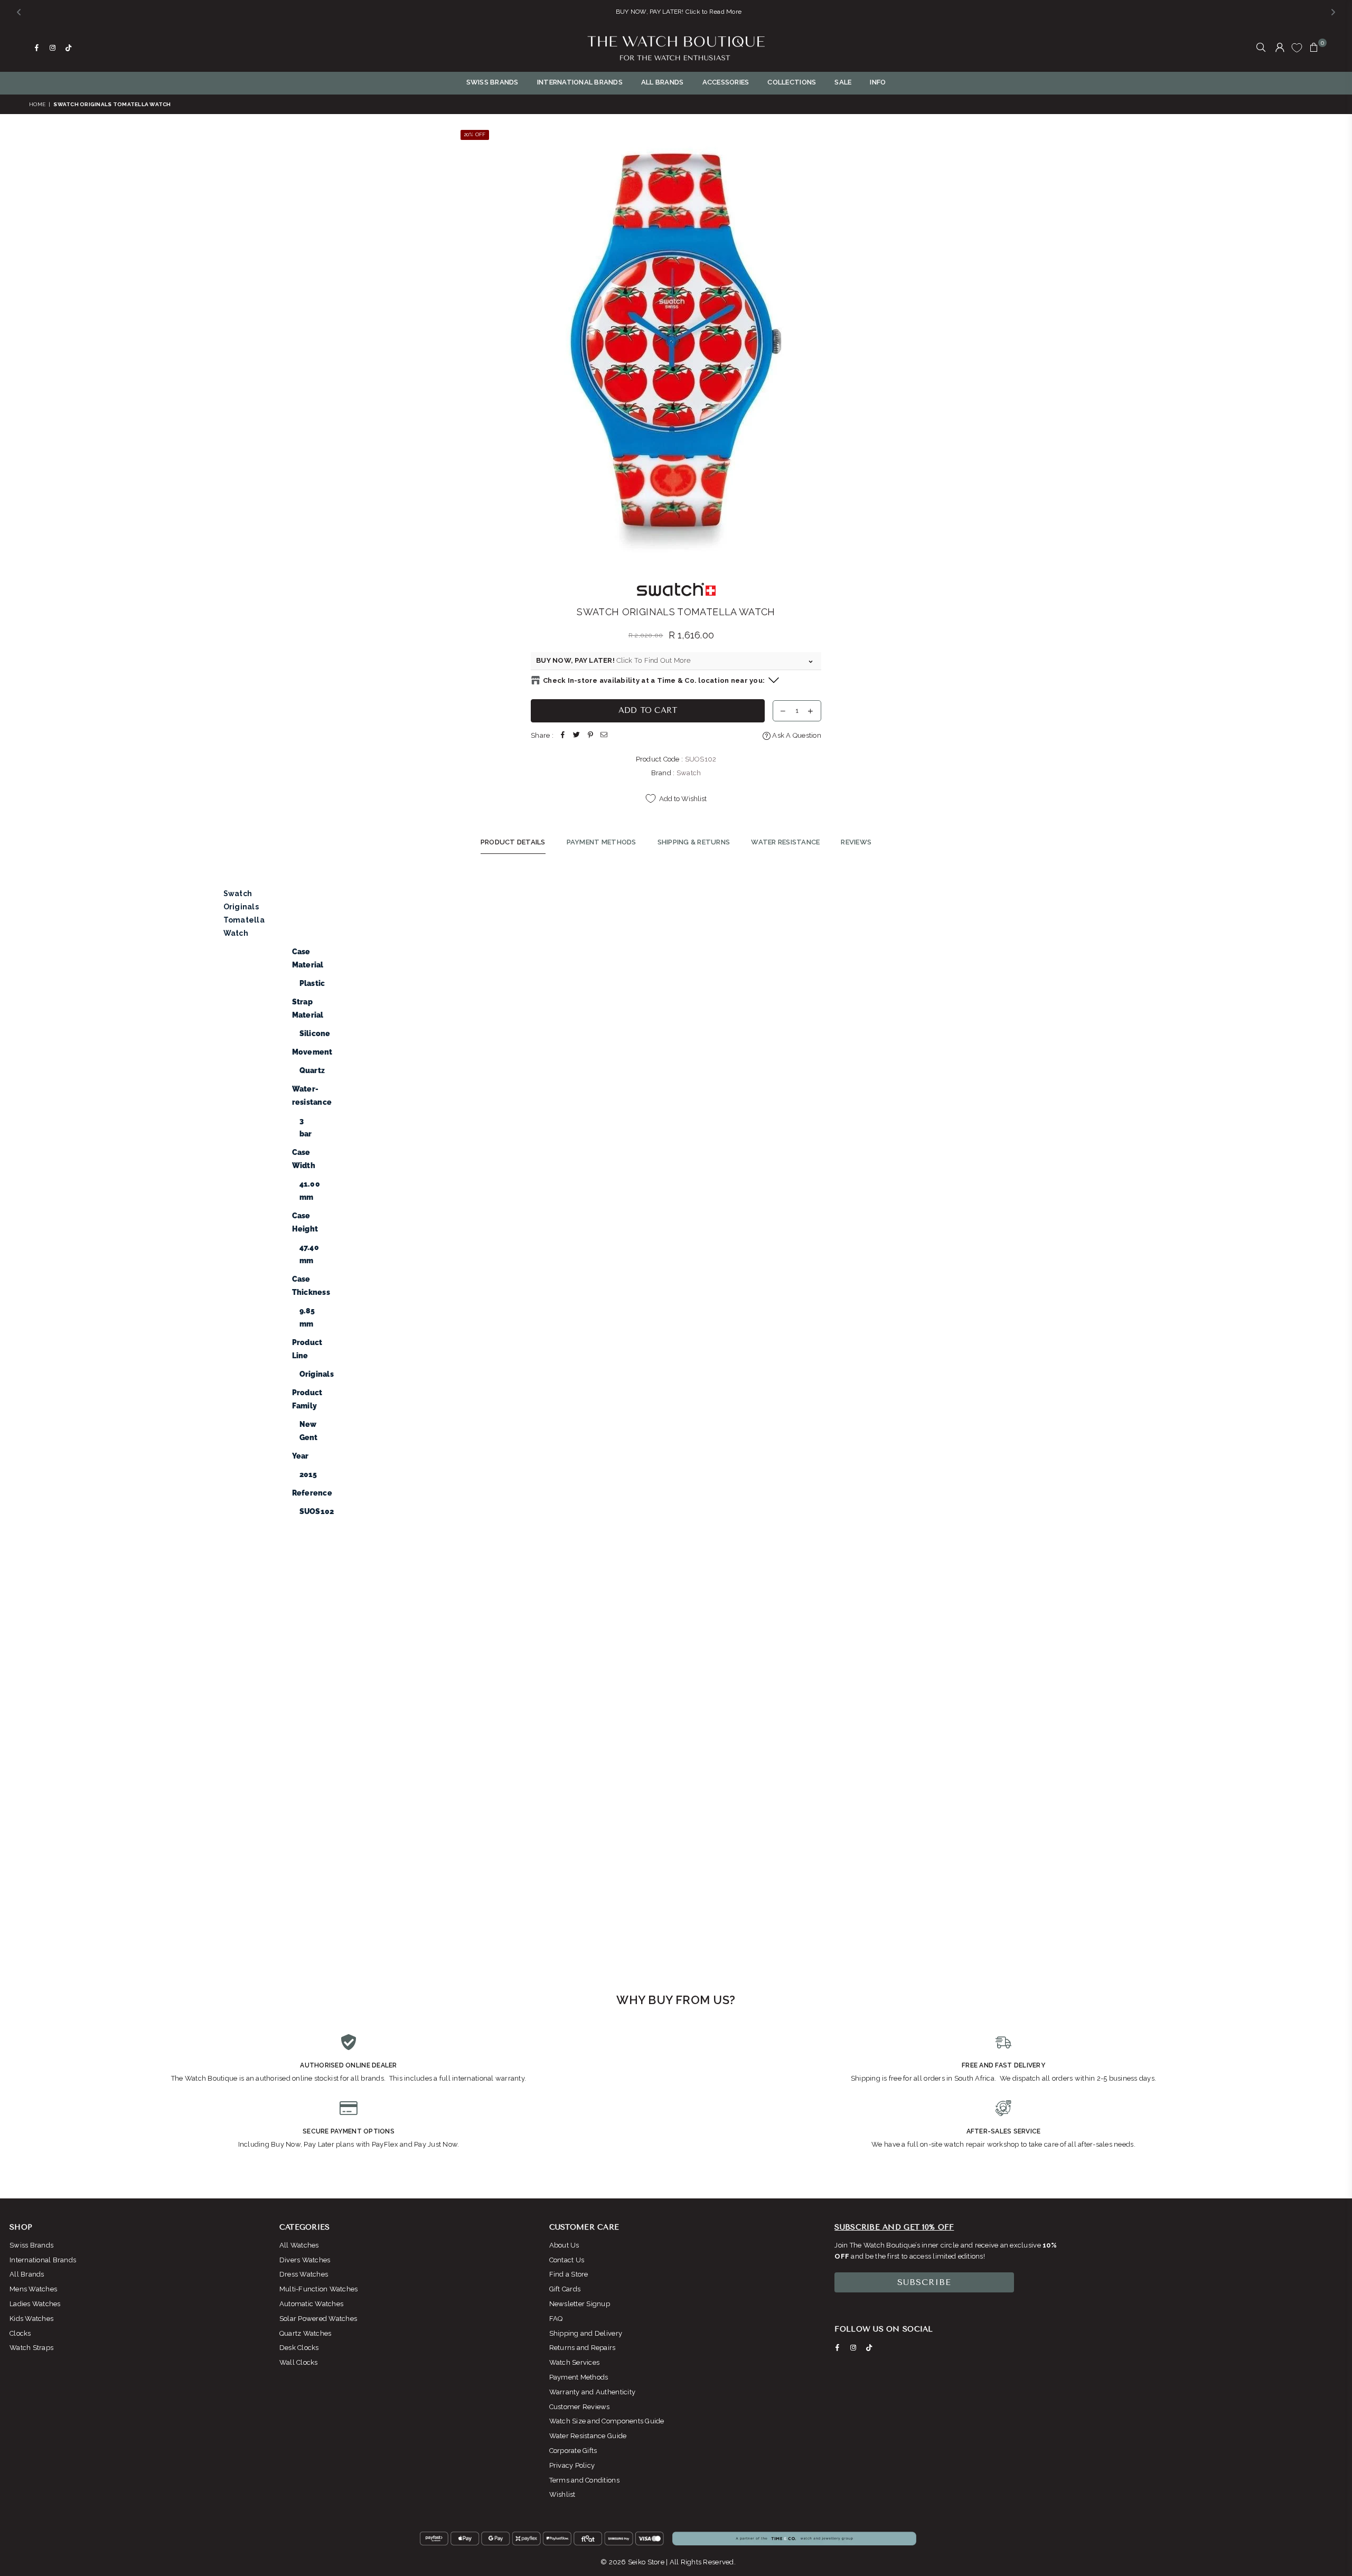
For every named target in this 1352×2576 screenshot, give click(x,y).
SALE (843, 82)
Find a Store (569, 2274)
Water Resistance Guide (588, 2436)
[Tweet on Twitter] (577, 736)
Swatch (689, 773)
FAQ (556, 2319)
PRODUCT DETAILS (513, 842)
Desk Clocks (299, 2348)
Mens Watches (33, 2289)
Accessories (726, 82)
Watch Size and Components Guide (607, 2421)
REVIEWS (856, 842)
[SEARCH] (1261, 48)
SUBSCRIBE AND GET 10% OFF (894, 2227)
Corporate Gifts (573, 2451)
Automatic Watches (311, 2304)
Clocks (20, 2333)
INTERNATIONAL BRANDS (580, 82)
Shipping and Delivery (586, 2333)
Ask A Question (796, 735)
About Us (564, 2245)
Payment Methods (579, 2377)
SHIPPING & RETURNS (694, 842)
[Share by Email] (604, 736)
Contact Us (567, 2260)
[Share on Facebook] (563, 736)
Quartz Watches (306, 2333)
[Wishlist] (1297, 48)
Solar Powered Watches (318, 2319)
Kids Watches (31, 2319)
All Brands (27, 2274)
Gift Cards (565, 2289)
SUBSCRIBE (924, 2282)
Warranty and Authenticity (593, 2392)
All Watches (299, 2245)
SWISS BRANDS (492, 82)
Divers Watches (305, 2260)
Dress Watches (304, 2274)
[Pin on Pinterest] (590, 736)
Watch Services (575, 2362)
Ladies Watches (35, 2304)
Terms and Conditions (584, 2480)
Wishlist (562, 2494)
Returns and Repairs (583, 2348)
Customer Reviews (580, 2407)
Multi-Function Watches (319, 2289)
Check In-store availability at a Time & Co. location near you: (654, 680)
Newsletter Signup (580, 2304)
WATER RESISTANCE (785, 842)
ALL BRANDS (663, 82)
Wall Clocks (299, 2362)
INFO (878, 82)
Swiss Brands (31, 2245)
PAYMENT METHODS (602, 842)
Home (37, 104)
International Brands (43, 2260)
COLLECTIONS (792, 82)
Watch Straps (31, 2348)
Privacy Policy (572, 2465)
